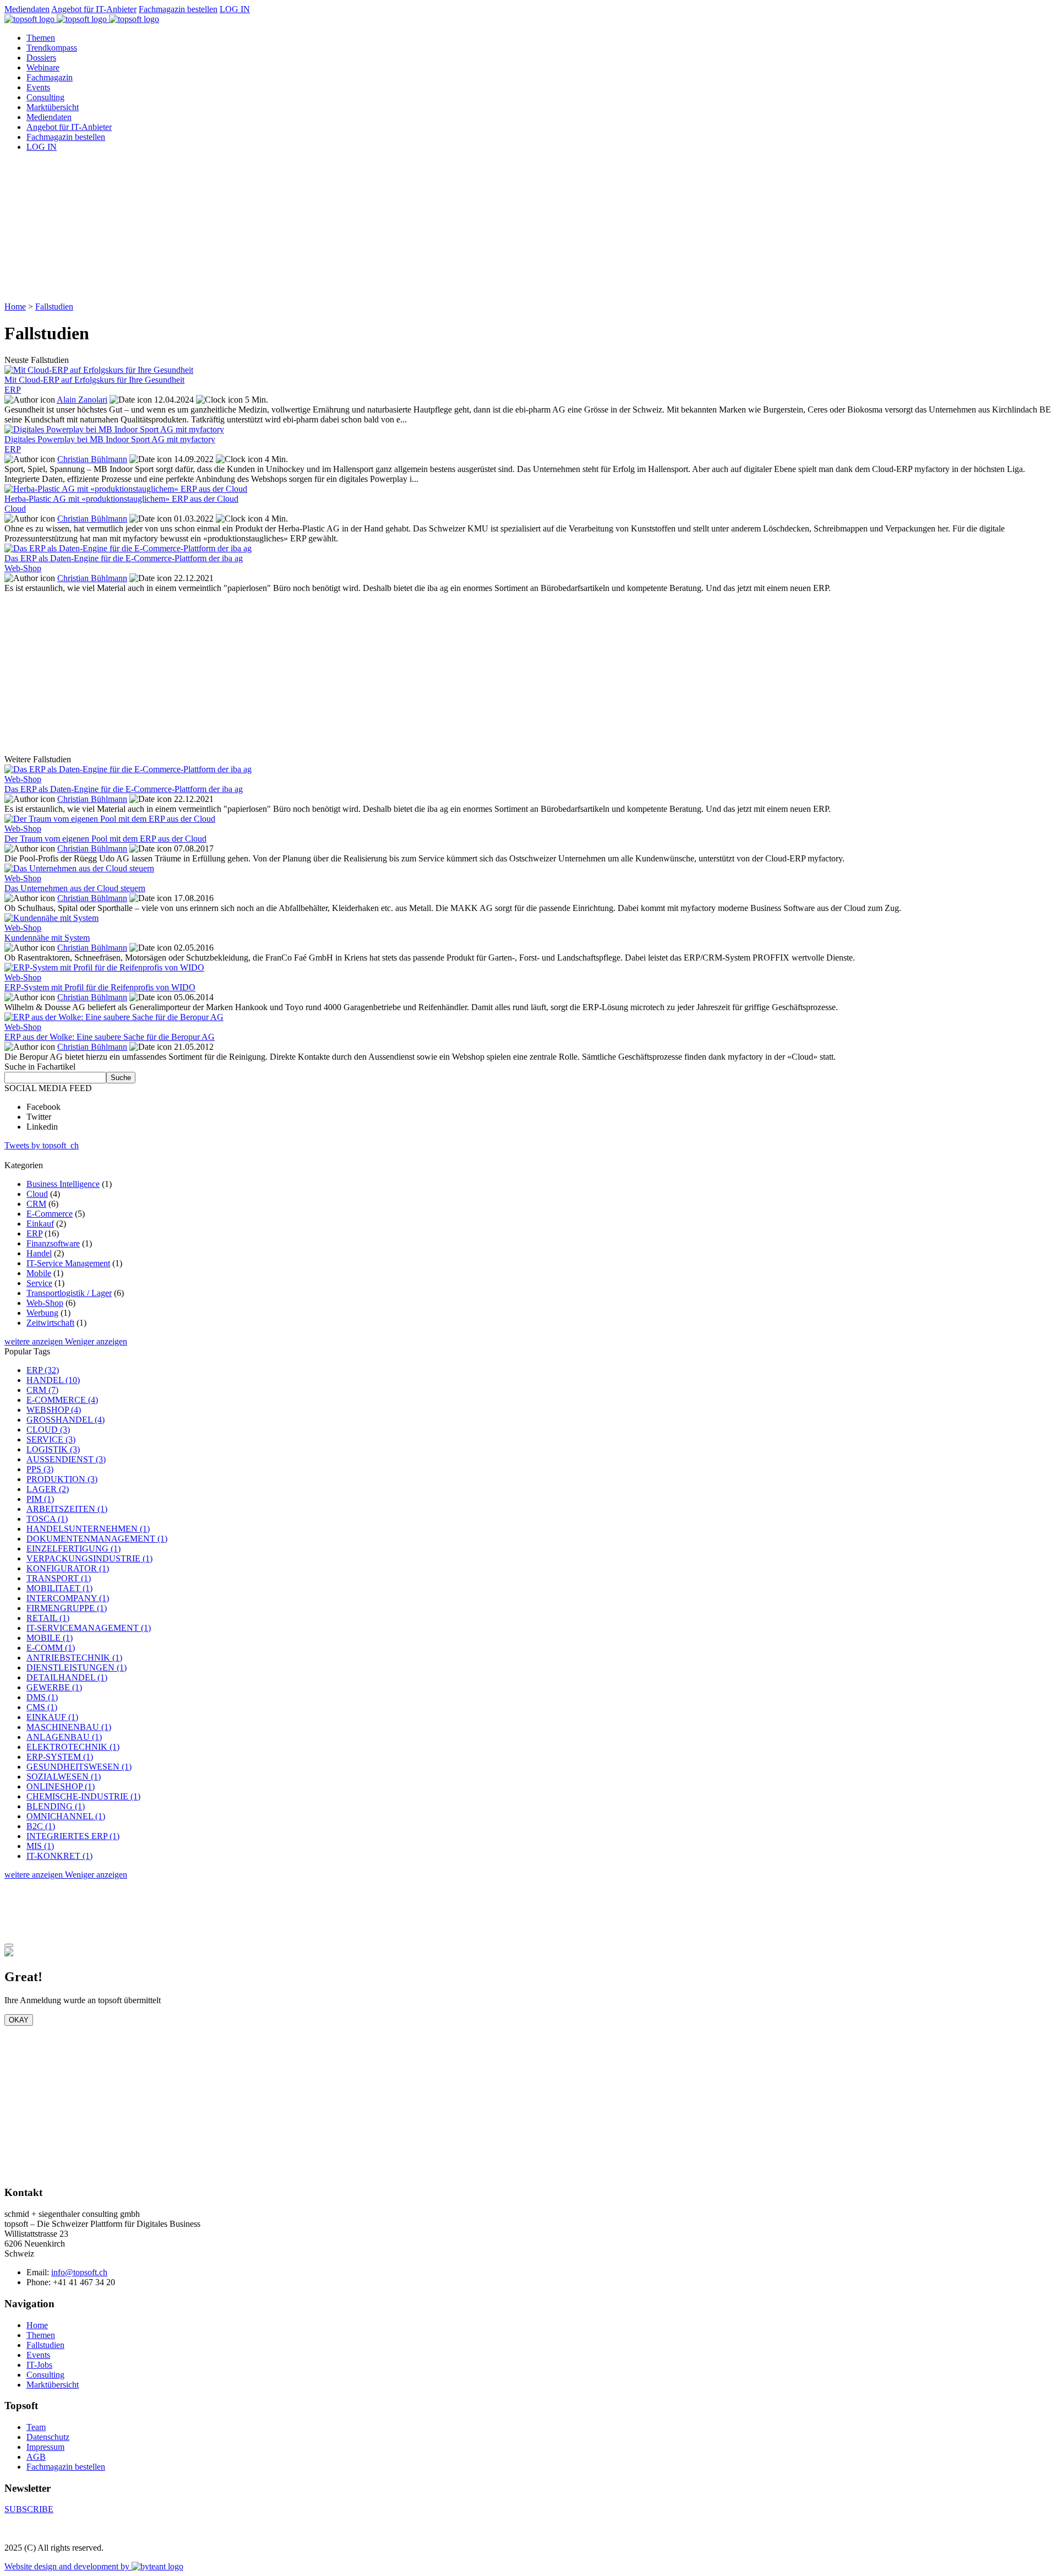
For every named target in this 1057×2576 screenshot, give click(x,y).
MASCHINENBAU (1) (69, 1727)
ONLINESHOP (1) (61, 1786)
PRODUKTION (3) (62, 1479)
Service (39, 1283)
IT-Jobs (39, 2365)
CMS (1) (42, 1707)
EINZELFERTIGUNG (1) (73, 1549)
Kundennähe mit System (47, 938)
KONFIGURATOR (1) (68, 1568)
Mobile (39, 1273)
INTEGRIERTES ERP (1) (73, 1836)
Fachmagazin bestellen (178, 9)
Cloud (37, 1194)
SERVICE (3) (51, 1439)
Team (36, 2427)
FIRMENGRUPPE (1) (67, 1608)
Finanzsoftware (53, 1243)
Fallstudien (54, 307)
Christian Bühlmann (92, 459)
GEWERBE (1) (54, 1687)
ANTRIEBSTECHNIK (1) (74, 1658)
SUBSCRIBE (29, 2509)
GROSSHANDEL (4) (66, 1420)
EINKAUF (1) (52, 1717)
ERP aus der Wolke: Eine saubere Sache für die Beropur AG (110, 1037)
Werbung (42, 1313)
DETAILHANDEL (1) (67, 1677)
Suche (121, 1078)
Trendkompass (52, 48)
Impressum (45, 2447)
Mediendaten (27, 9)
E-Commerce (50, 1214)
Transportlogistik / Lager (69, 1293)
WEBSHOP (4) (54, 1410)
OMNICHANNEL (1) (66, 1816)
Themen (41, 38)
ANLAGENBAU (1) (64, 1737)
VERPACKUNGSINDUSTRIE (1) (89, 1558)
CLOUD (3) (48, 1430)
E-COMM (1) (51, 1648)
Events (38, 87)
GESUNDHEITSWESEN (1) (79, 1767)
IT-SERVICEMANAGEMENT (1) (89, 1628)
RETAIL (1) (48, 1618)
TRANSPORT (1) (59, 1578)
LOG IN (235, 9)
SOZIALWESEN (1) (64, 1777)
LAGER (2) (48, 1489)
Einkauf (40, 1224)
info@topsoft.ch (79, 2272)
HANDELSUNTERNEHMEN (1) (88, 1529)
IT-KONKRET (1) (59, 1856)
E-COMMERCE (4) (62, 1400)
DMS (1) (42, 1697)
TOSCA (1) (47, 1519)
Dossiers (41, 58)
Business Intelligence (63, 1184)
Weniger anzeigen (96, 1341)
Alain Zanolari (82, 400)
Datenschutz (48, 2437)
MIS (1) (40, 1846)
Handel (39, 1253)
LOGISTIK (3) (53, 1449)
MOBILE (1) (50, 1638)
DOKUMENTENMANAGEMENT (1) (97, 1539)
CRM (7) (42, 1390)
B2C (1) (41, 1826)
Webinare (43, 67)
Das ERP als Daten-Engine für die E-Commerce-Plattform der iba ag (124, 789)
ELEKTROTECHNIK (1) (73, 1747)
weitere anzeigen (35, 1341)
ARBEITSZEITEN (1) (67, 1509)
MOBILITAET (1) (59, 1588)
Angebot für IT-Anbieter (94, 9)
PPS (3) (40, 1469)
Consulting (45, 97)
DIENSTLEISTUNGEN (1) (77, 1667)
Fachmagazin (50, 77)
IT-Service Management (68, 1263)
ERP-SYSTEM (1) (60, 1757)
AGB (36, 2457)
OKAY (19, 2020)
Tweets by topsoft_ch (42, 1145)
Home (15, 307)
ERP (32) (43, 1370)
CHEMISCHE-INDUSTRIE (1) (83, 1796)
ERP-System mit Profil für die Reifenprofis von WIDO (100, 987)
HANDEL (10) (53, 1380)
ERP (34, 1233)
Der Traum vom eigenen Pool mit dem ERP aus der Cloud (105, 839)
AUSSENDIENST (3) (66, 1459)
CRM (36, 1204)
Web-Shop (45, 1303)
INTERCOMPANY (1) (68, 1598)
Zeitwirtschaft (50, 1323)
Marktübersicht (53, 107)
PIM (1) (40, 1499)
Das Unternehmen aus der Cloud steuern (75, 888)
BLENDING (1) (56, 1806)
